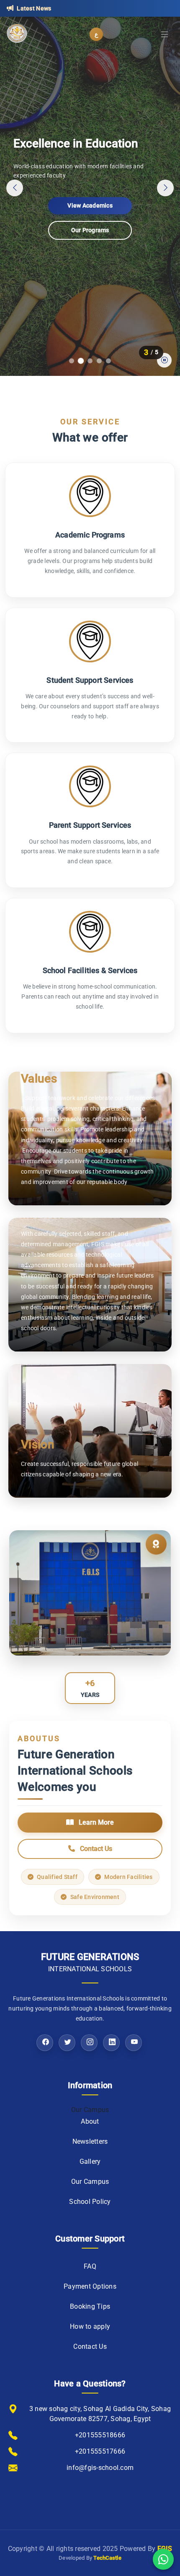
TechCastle (107, 2558)
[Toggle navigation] (165, 34)
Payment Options (90, 2286)
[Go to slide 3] (90, 361)
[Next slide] (165, 188)
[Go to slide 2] (81, 361)
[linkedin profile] (111, 2043)
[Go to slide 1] (72, 361)
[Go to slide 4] (99, 361)
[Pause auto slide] (164, 360)
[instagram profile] (89, 2043)
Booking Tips (90, 2306)
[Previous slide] (15, 188)
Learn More (95, 1822)
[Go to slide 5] (108, 361)
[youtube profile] (134, 2043)
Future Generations (90, 1962)
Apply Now (90, 205)
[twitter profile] (67, 2043)
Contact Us (90, 230)
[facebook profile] (45, 2043)
